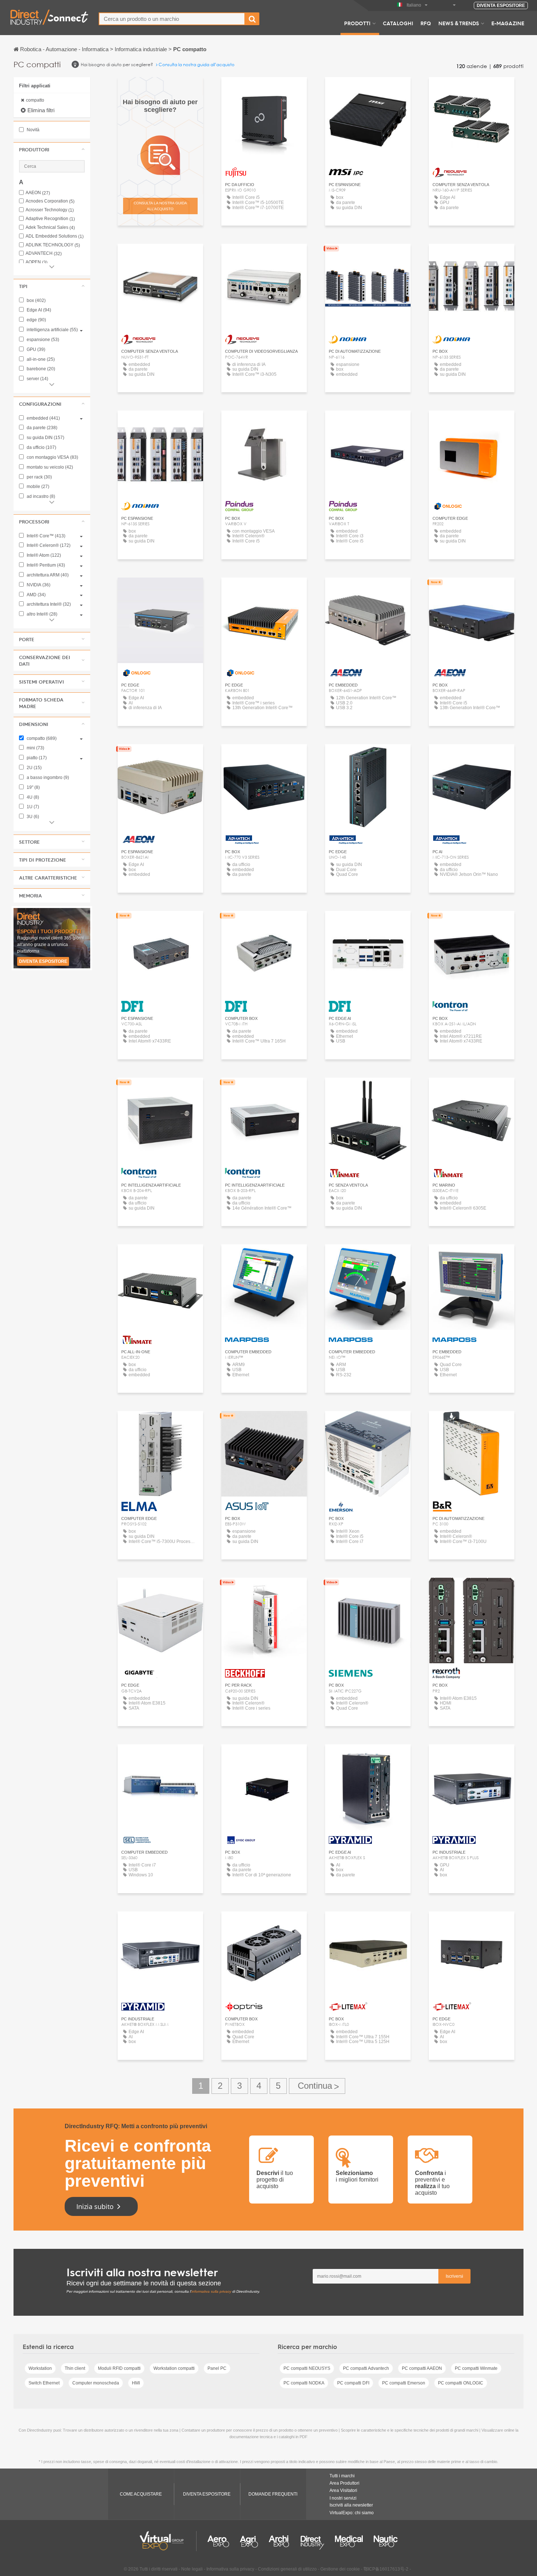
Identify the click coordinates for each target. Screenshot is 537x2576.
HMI (136, 2383)
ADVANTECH (44, 254)
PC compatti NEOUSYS (307, 2368)
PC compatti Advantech (366, 2368)
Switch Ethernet (44, 2383)
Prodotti (357, 23)
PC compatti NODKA (304, 2383)
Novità (33, 130)
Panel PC (217, 2368)
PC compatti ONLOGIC (461, 2383)
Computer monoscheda (96, 2383)
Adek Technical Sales (50, 228)
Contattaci (264, 89)
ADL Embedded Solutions (55, 236)
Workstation (40, 2368)
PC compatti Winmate (476, 2368)
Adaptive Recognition (50, 219)
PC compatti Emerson (404, 2383)
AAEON (38, 193)
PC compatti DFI (353, 2383)
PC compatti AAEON (422, 2368)
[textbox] (172, 19)
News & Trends (459, 23)
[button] (52, 150)
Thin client (75, 2368)
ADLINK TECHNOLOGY (53, 245)
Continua (317, 2086)
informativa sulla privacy (211, 2291)
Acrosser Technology (50, 210)
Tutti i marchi (342, 2476)
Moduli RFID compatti (119, 2368)
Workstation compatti (174, 2368)
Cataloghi (398, 23)
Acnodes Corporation (50, 201)
